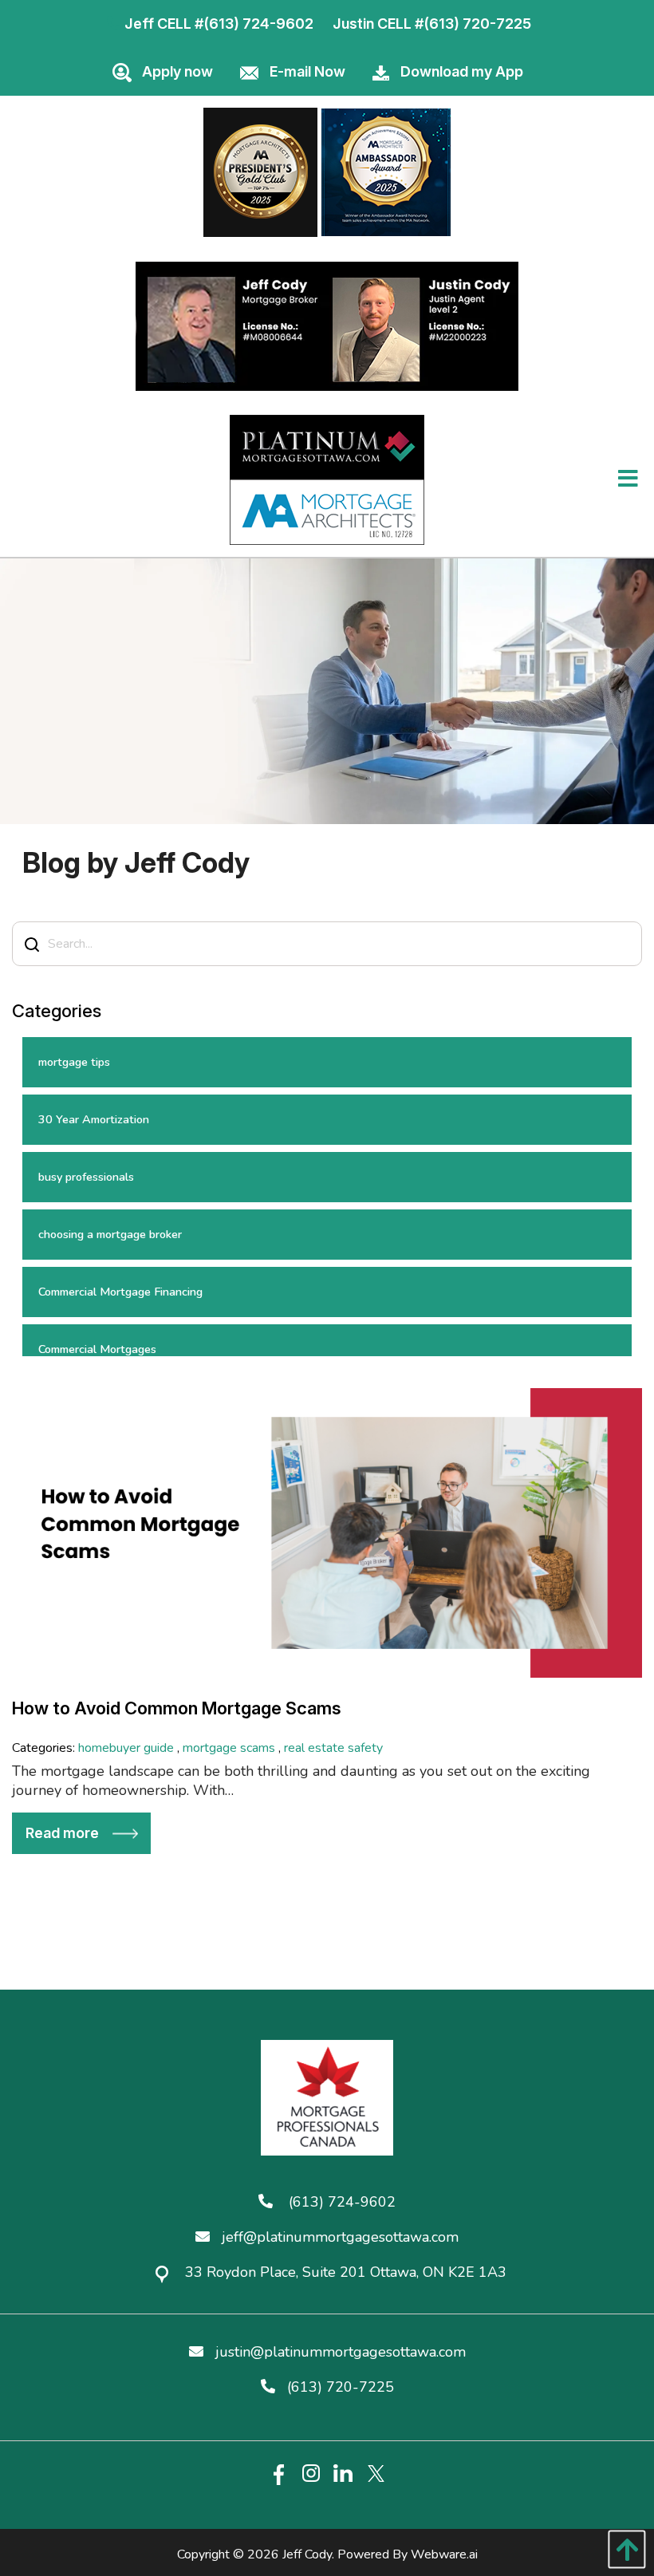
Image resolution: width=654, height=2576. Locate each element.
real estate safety (333, 1748)
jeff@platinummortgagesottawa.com (340, 2237)
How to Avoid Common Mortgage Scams (177, 1708)
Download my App (462, 71)
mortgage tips (74, 1062)
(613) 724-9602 (258, 24)
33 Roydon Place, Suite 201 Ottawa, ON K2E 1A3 (346, 2272)
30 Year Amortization (94, 1119)
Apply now (177, 71)
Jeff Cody (307, 2554)
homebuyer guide (126, 1748)
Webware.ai (444, 2554)
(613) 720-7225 (477, 24)
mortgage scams (229, 1748)
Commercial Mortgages (97, 1349)
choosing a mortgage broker (110, 1234)
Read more (62, 1833)
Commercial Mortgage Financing (120, 1292)
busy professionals (86, 1177)
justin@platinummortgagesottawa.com (341, 2352)
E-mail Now (307, 71)
